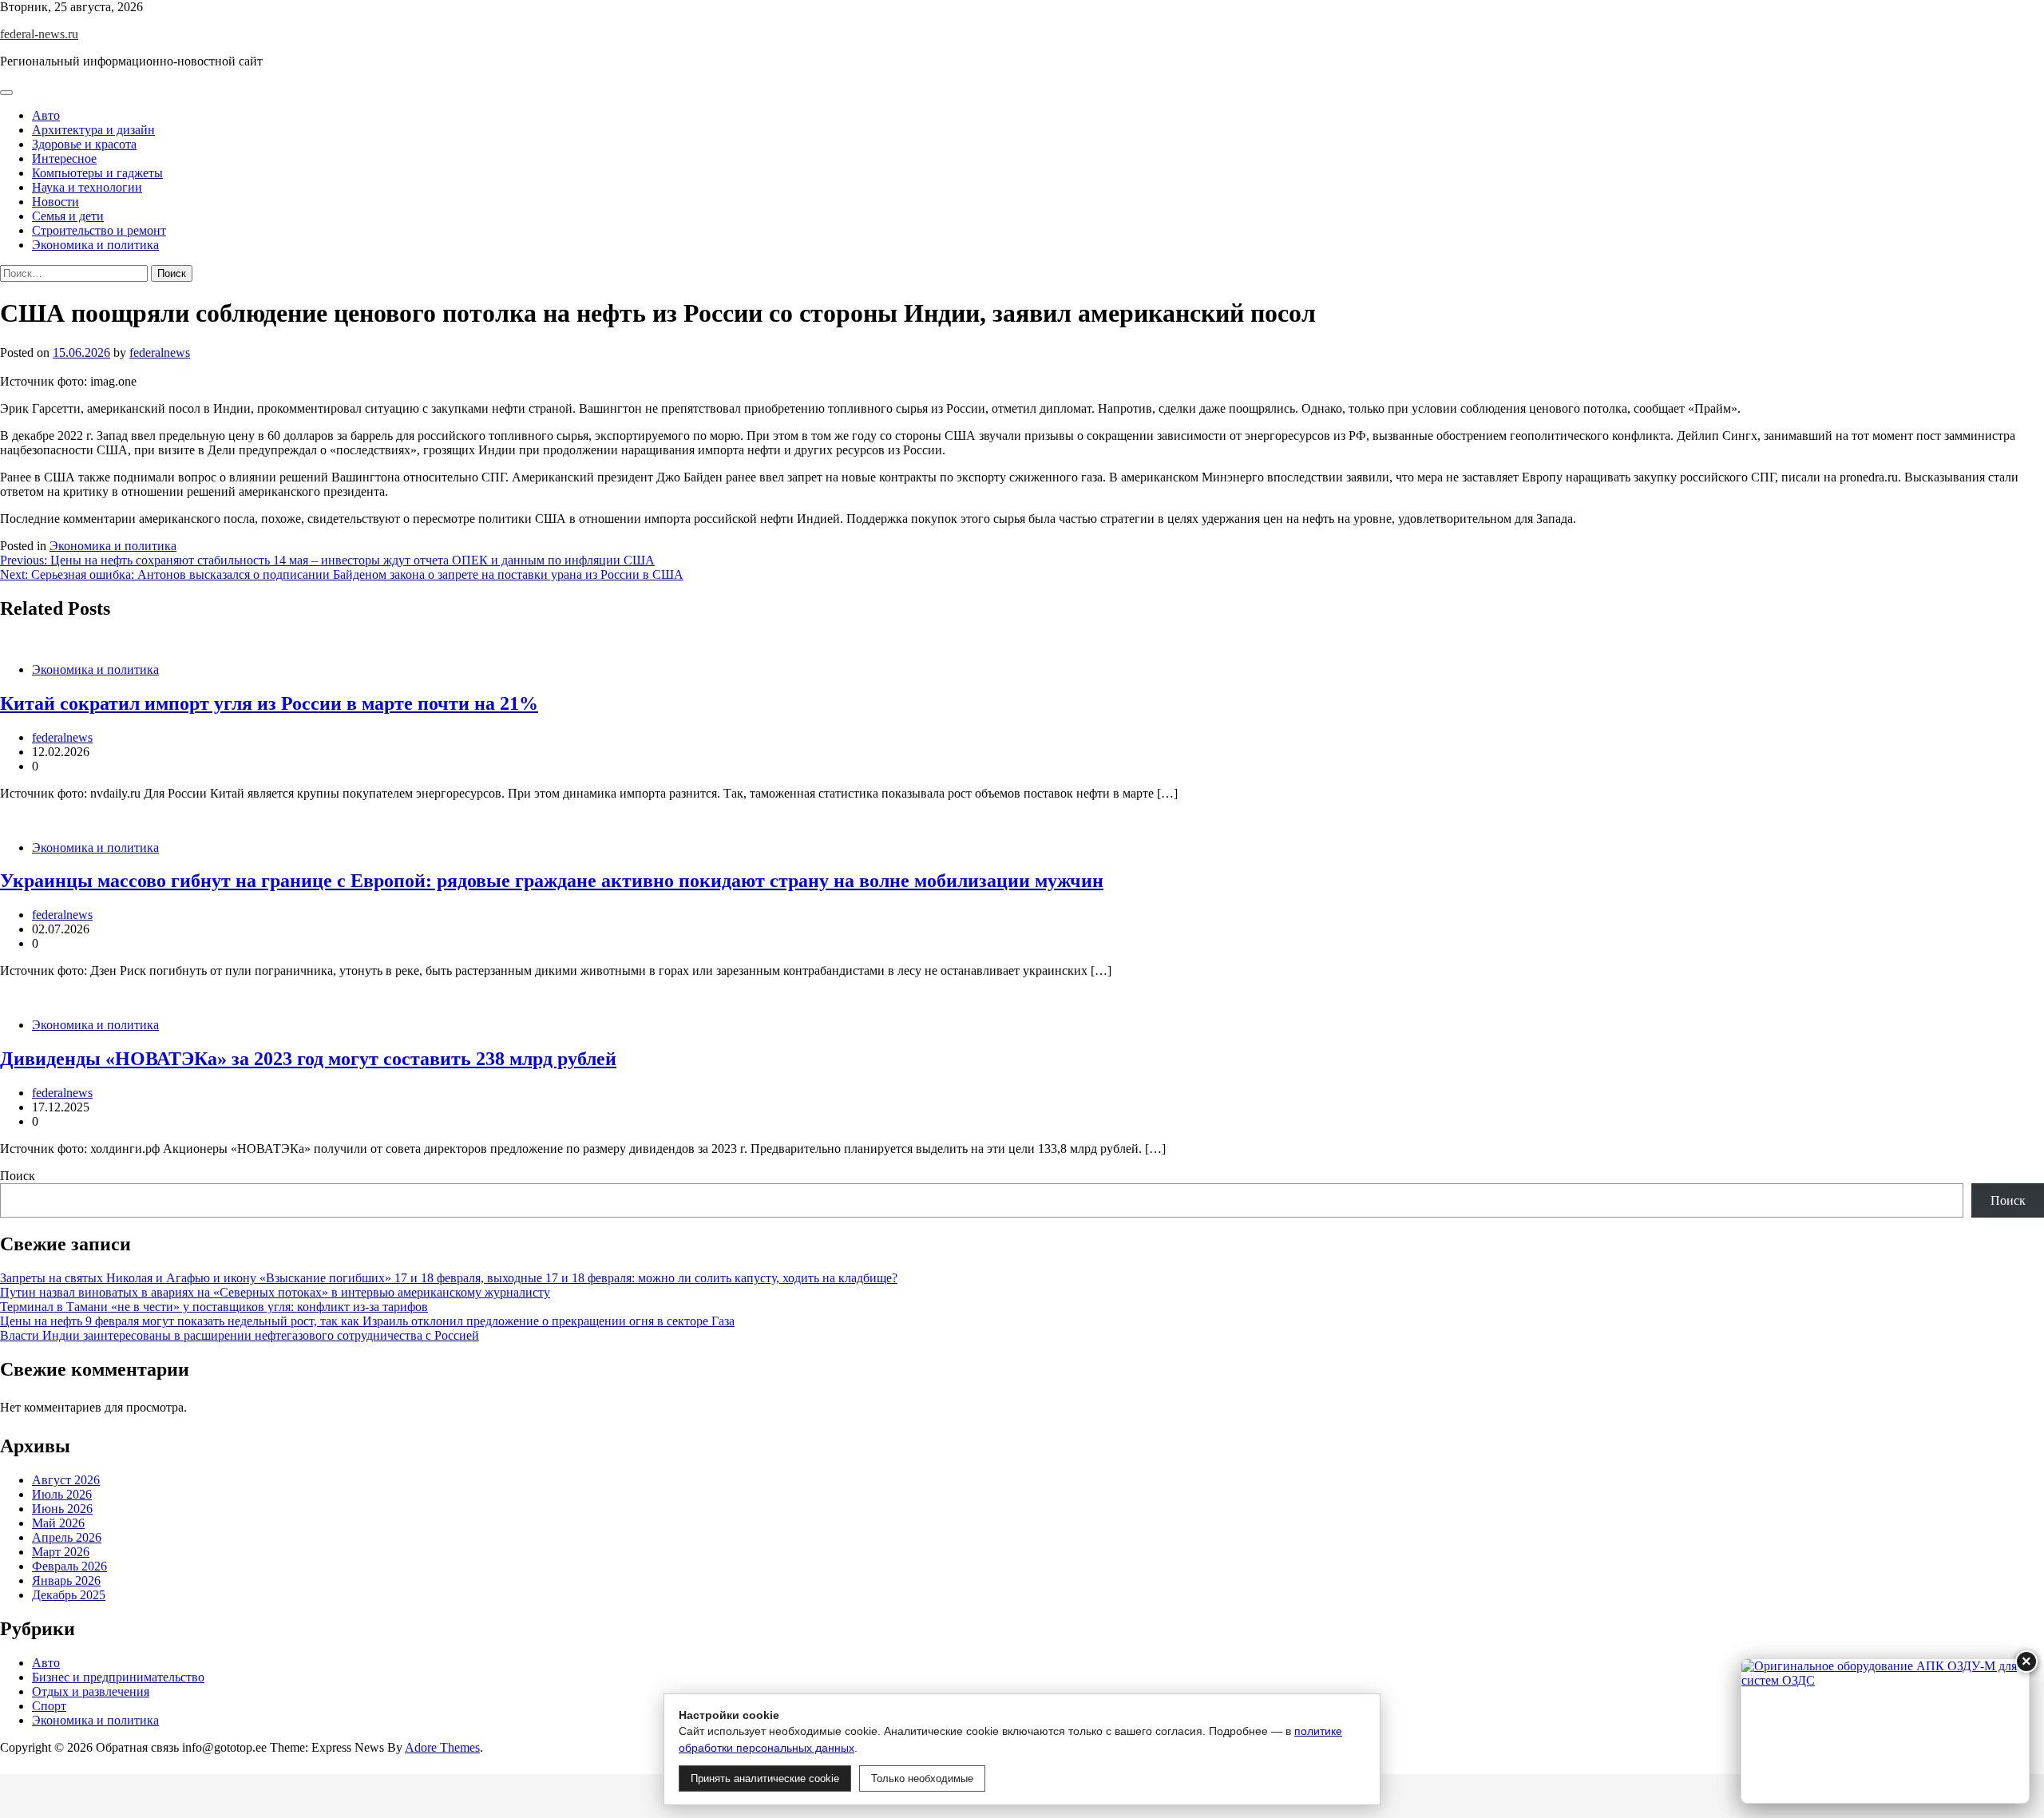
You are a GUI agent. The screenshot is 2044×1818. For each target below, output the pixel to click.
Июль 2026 (62, 1494)
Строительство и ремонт (99, 230)
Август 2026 (66, 1480)
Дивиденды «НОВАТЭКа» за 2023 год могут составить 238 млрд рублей (308, 1059)
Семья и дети (68, 216)
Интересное (64, 158)
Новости (55, 202)
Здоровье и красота (84, 144)
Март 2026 (61, 1552)
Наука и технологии (87, 187)
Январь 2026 (66, 1580)
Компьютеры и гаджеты (97, 173)
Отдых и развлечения (91, 1691)
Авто (46, 115)
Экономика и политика (95, 245)
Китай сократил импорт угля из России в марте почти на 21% (269, 703)
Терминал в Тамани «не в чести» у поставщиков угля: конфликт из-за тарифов (214, 1307)
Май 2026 (58, 1523)
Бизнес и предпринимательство (118, 1677)
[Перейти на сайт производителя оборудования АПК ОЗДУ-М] (1885, 1731)
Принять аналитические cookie (765, 1778)
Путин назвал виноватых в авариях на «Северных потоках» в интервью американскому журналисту (275, 1292)
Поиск (18, 1176)
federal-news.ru (39, 34)
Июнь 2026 (62, 1509)
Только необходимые (922, 1778)
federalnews (160, 353)
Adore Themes (442, 1747)
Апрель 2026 (67, 1537)
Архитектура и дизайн (93, 130)
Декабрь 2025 (69, 1595)
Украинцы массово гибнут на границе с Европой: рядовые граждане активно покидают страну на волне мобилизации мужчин (552, 881)
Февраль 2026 (69, 1566)
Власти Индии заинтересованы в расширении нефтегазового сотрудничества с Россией (240, 1335)
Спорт (49, 1706)
